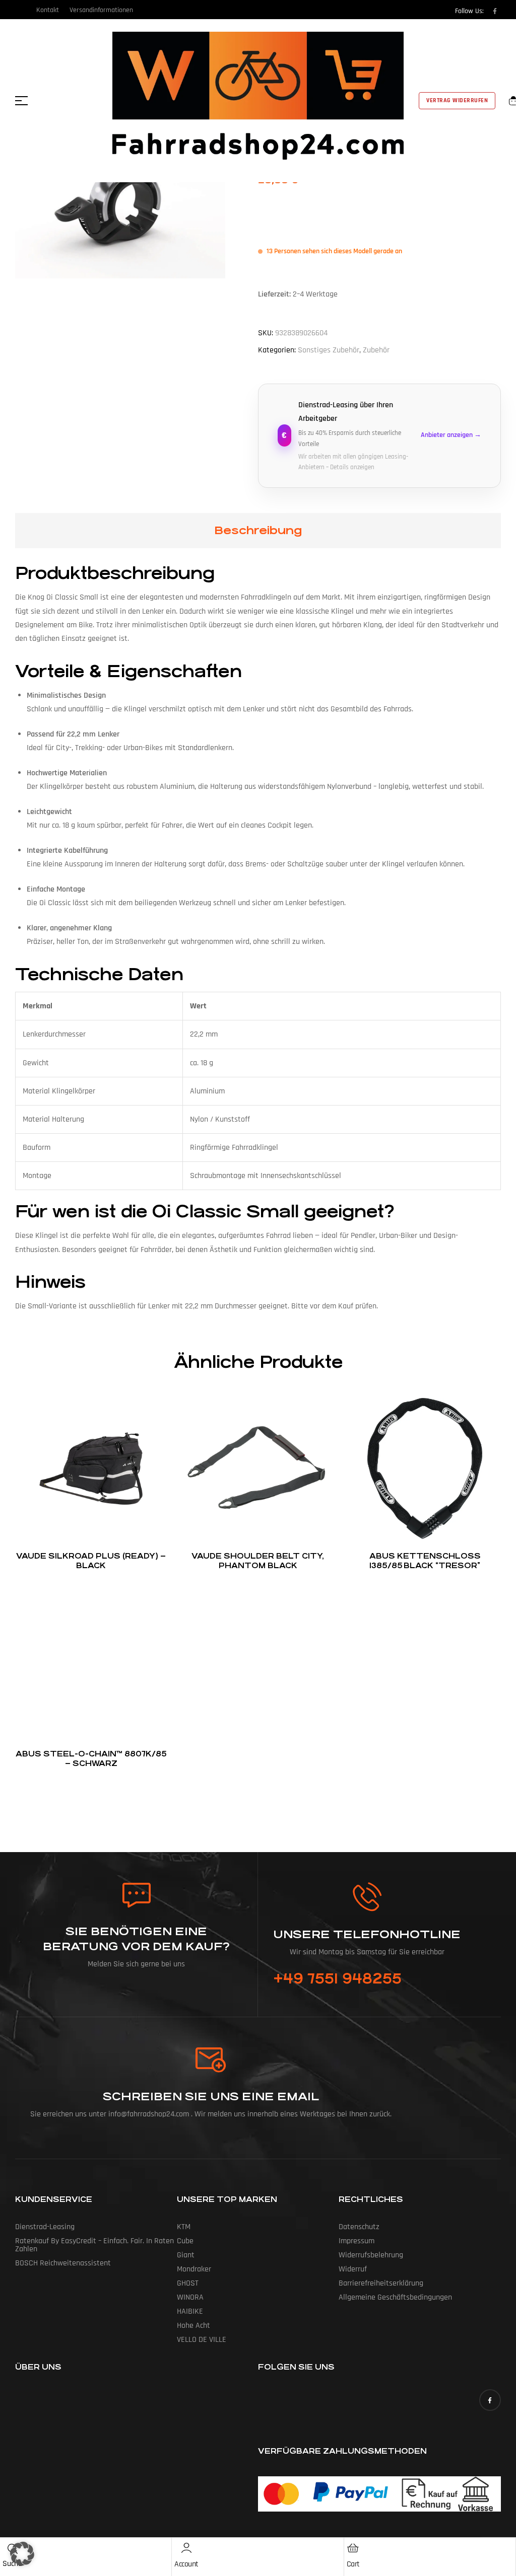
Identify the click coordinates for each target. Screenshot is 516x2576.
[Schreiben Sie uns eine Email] (211, 2060)
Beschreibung (258, 530)
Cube (185, 2241)
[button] (22, 2554)
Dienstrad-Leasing (45, 2227)
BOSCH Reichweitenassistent (63, 2263)
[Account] (186, 2548)
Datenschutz (359, 2227)
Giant (186, 2255)
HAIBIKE (190, 2311)
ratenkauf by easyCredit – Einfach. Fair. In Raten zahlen (94, 2245)
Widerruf (353, 2269)
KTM (184, 2227)
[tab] (258, 531)
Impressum (357, 2241)
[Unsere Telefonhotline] (367, 1897)
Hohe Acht (193, 2326)
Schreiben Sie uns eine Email (211, 2096)
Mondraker (194, 2269)
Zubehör (376, 350)
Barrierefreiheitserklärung (381, 2283)
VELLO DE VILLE (202, 2340)
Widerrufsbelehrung (371, 2255)
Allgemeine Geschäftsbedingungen (395, 2297)
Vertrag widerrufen (457, 100)
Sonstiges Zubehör (329, 350)
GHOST (188, 2283)
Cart (353, 2564)
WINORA (190, 2297)
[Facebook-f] (495, 11)
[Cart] (353, 2548)
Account (186, 2564)
